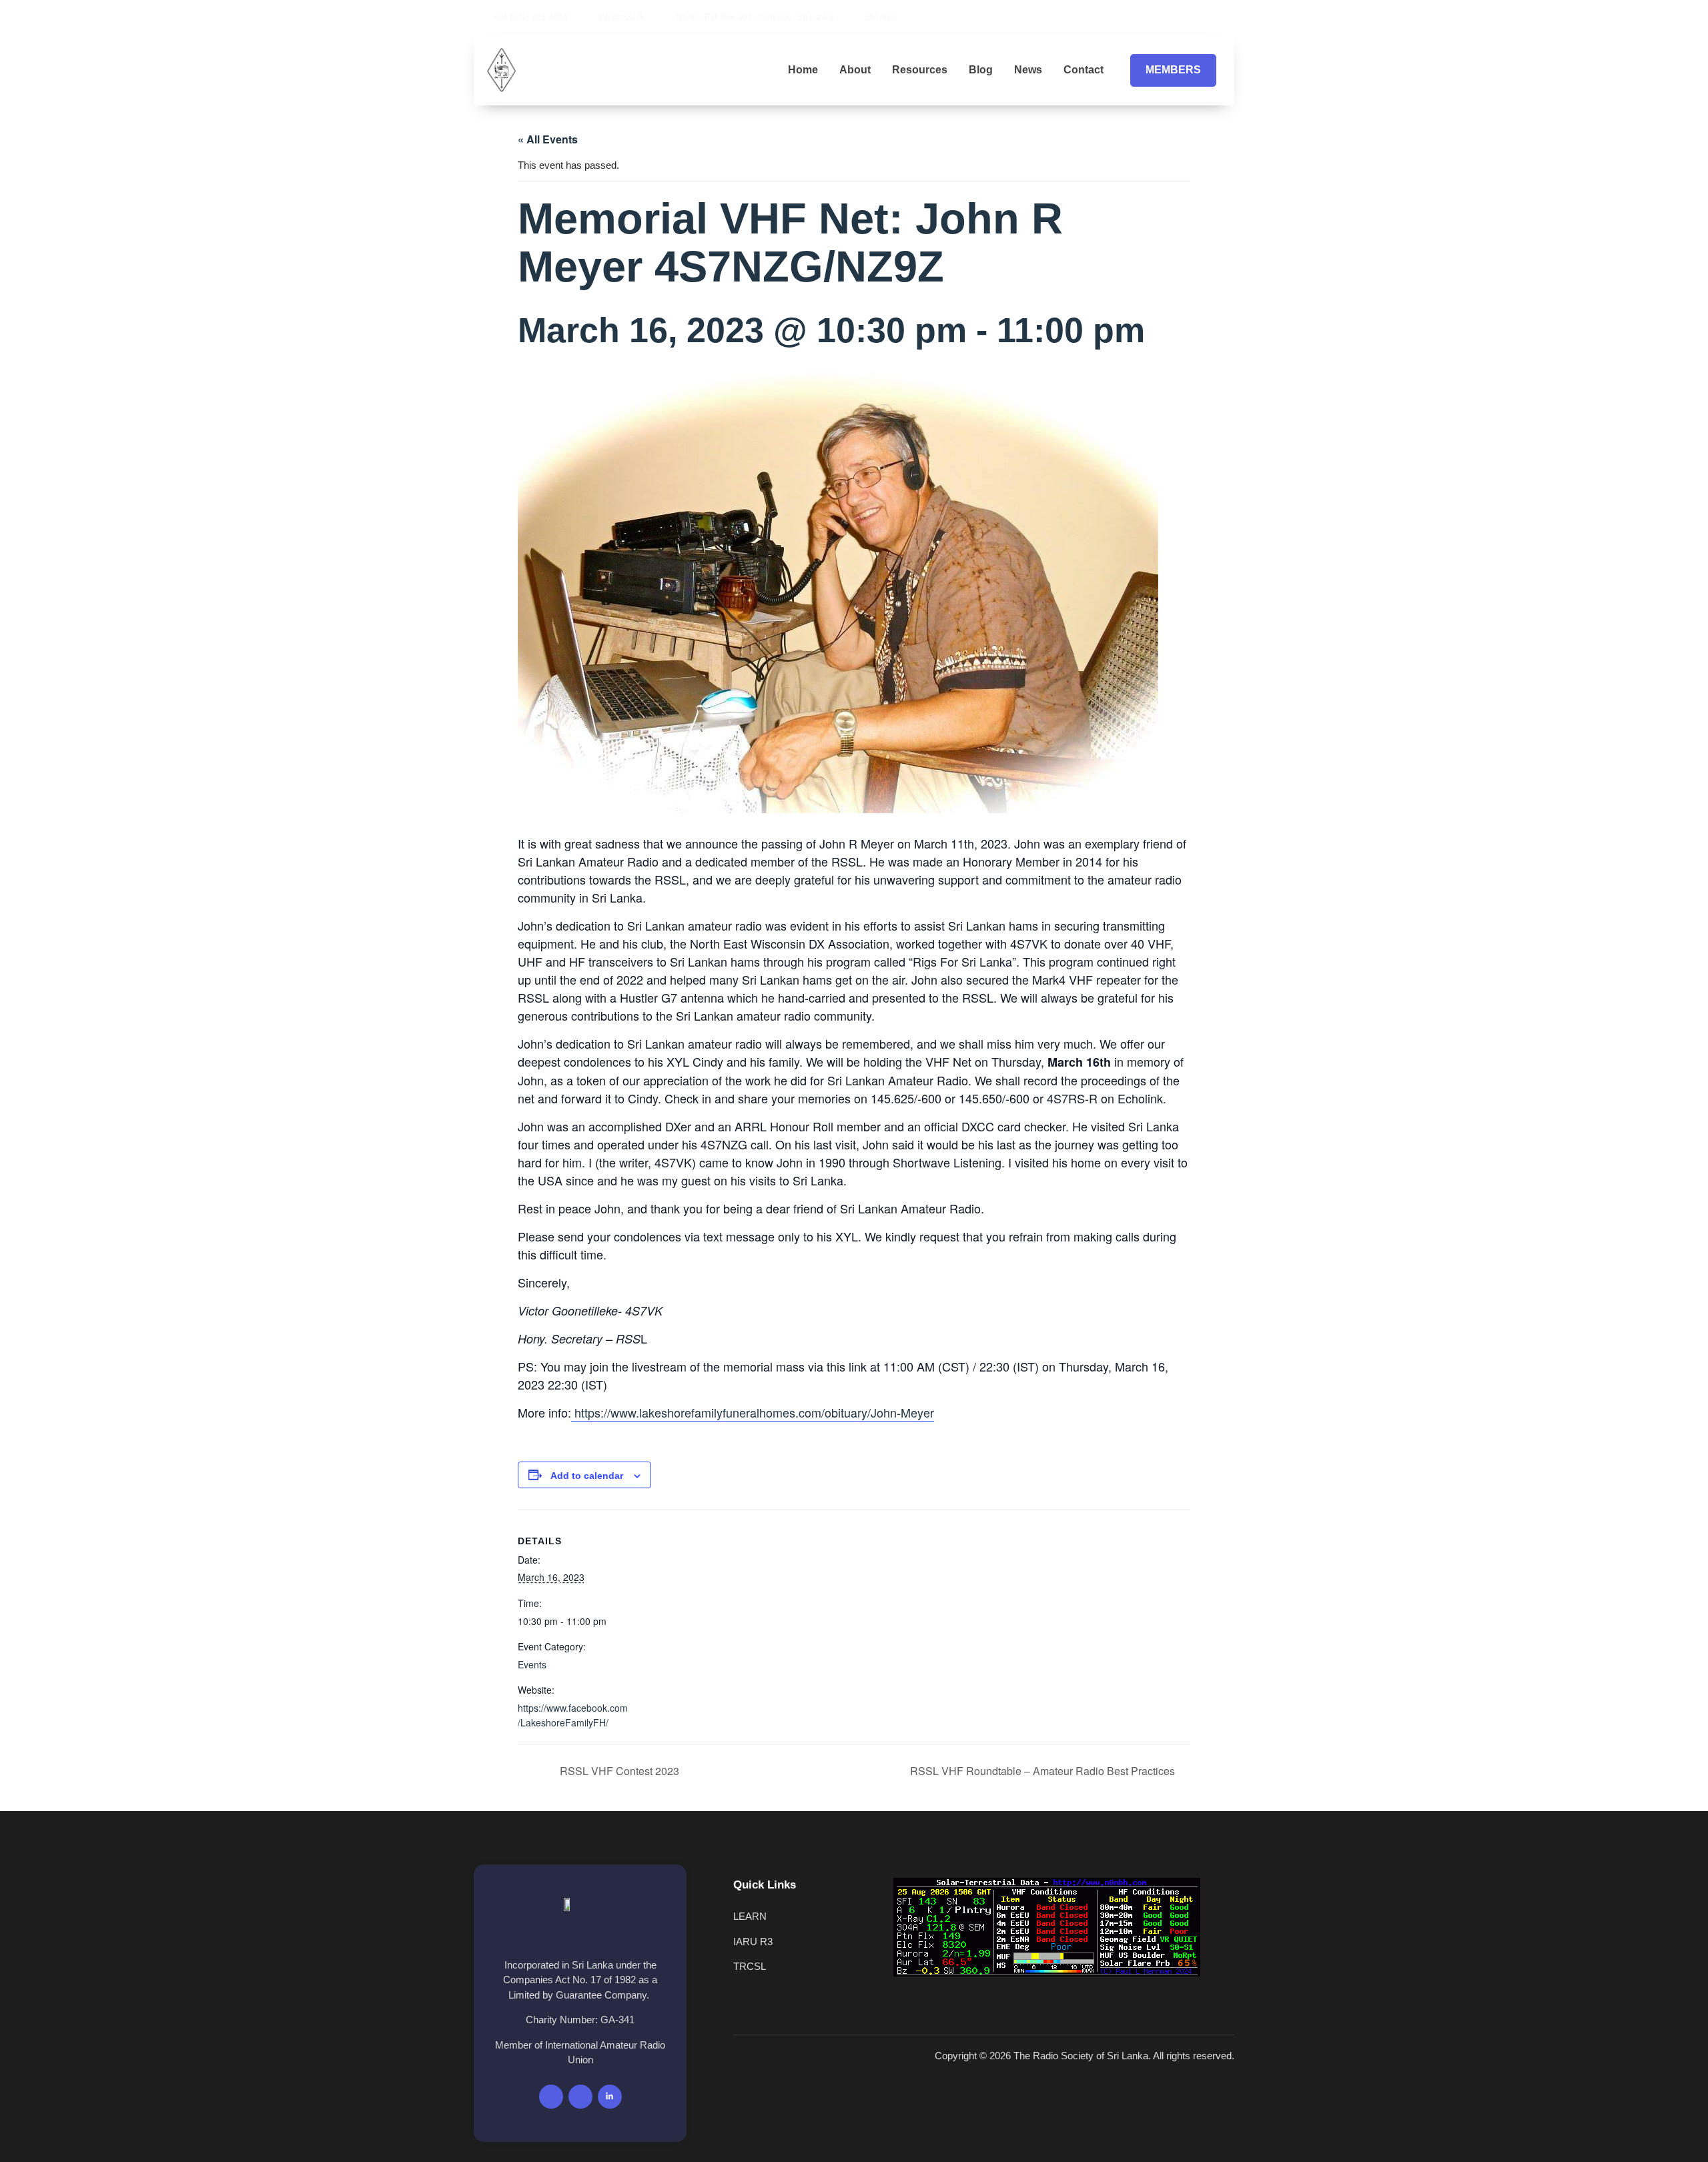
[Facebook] (1166, 17)
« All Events (548, 139)
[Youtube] (1188, 17)
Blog (981, 70)
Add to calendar (587, 1476)
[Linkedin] (1211, 17)
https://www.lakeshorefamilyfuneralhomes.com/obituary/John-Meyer (753, 1412)
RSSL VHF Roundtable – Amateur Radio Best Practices (1044, 1771)
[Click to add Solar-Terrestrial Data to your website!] (1047, 1973)
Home (803, 70)
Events (532, 1664)
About (855, 70)
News (1028, 70)
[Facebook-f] (551, 2097)
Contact (1084, 70)
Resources (920, 70)
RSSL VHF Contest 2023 (618, 1771)
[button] (1230, 17)
